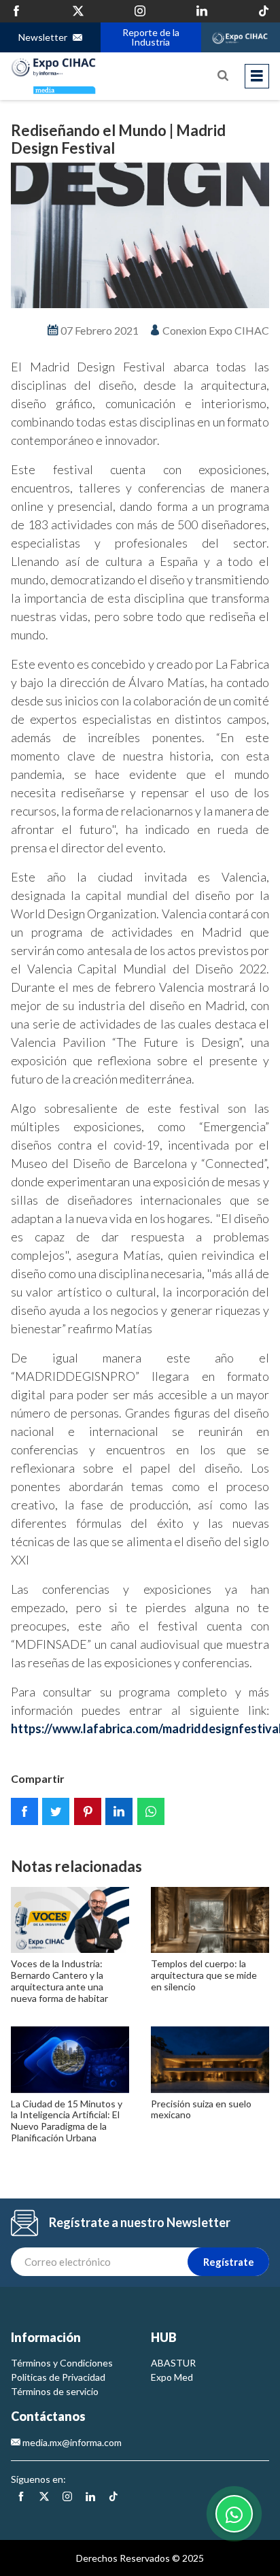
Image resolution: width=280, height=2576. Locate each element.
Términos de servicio (55, 2391)
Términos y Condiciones (62, 2363)
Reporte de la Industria (150, 37)
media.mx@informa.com (71, 2442)
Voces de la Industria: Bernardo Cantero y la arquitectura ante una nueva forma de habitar (59, 1980)
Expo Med (172, 2377)
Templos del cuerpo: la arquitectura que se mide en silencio (204, 1975)
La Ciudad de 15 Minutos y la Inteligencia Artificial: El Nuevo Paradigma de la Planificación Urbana (67, 2121)
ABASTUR (173, 2363)
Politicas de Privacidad (58, 2377)
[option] (140, 235)
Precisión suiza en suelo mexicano (201, 2109)
